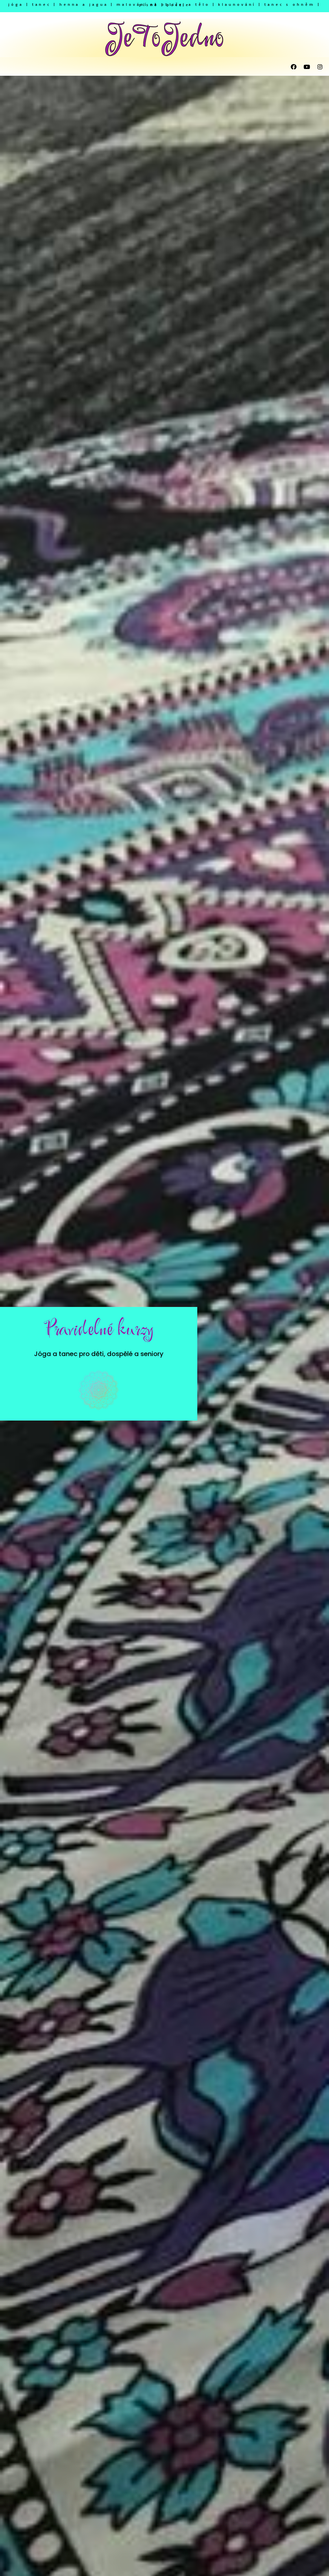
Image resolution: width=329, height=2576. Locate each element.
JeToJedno (164, 38)
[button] (129, 67)
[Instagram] (320, 67)
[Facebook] (294, 67)
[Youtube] (307, 67)
